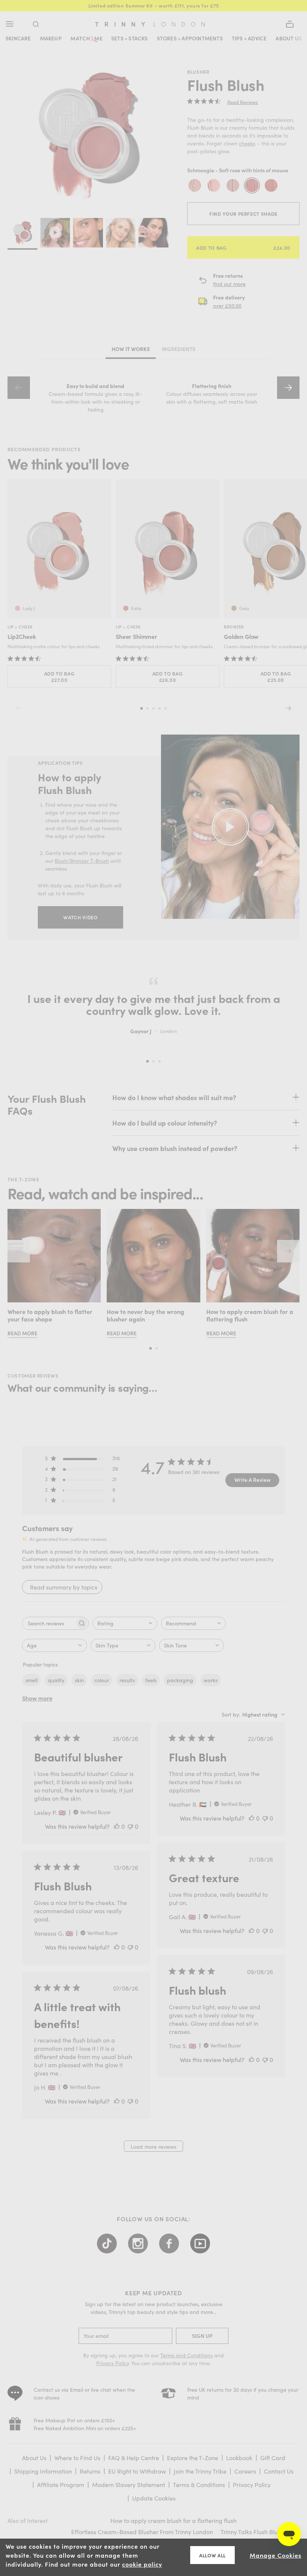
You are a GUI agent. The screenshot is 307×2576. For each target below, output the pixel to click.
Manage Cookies (276, 2555)
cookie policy (142, 2564)
